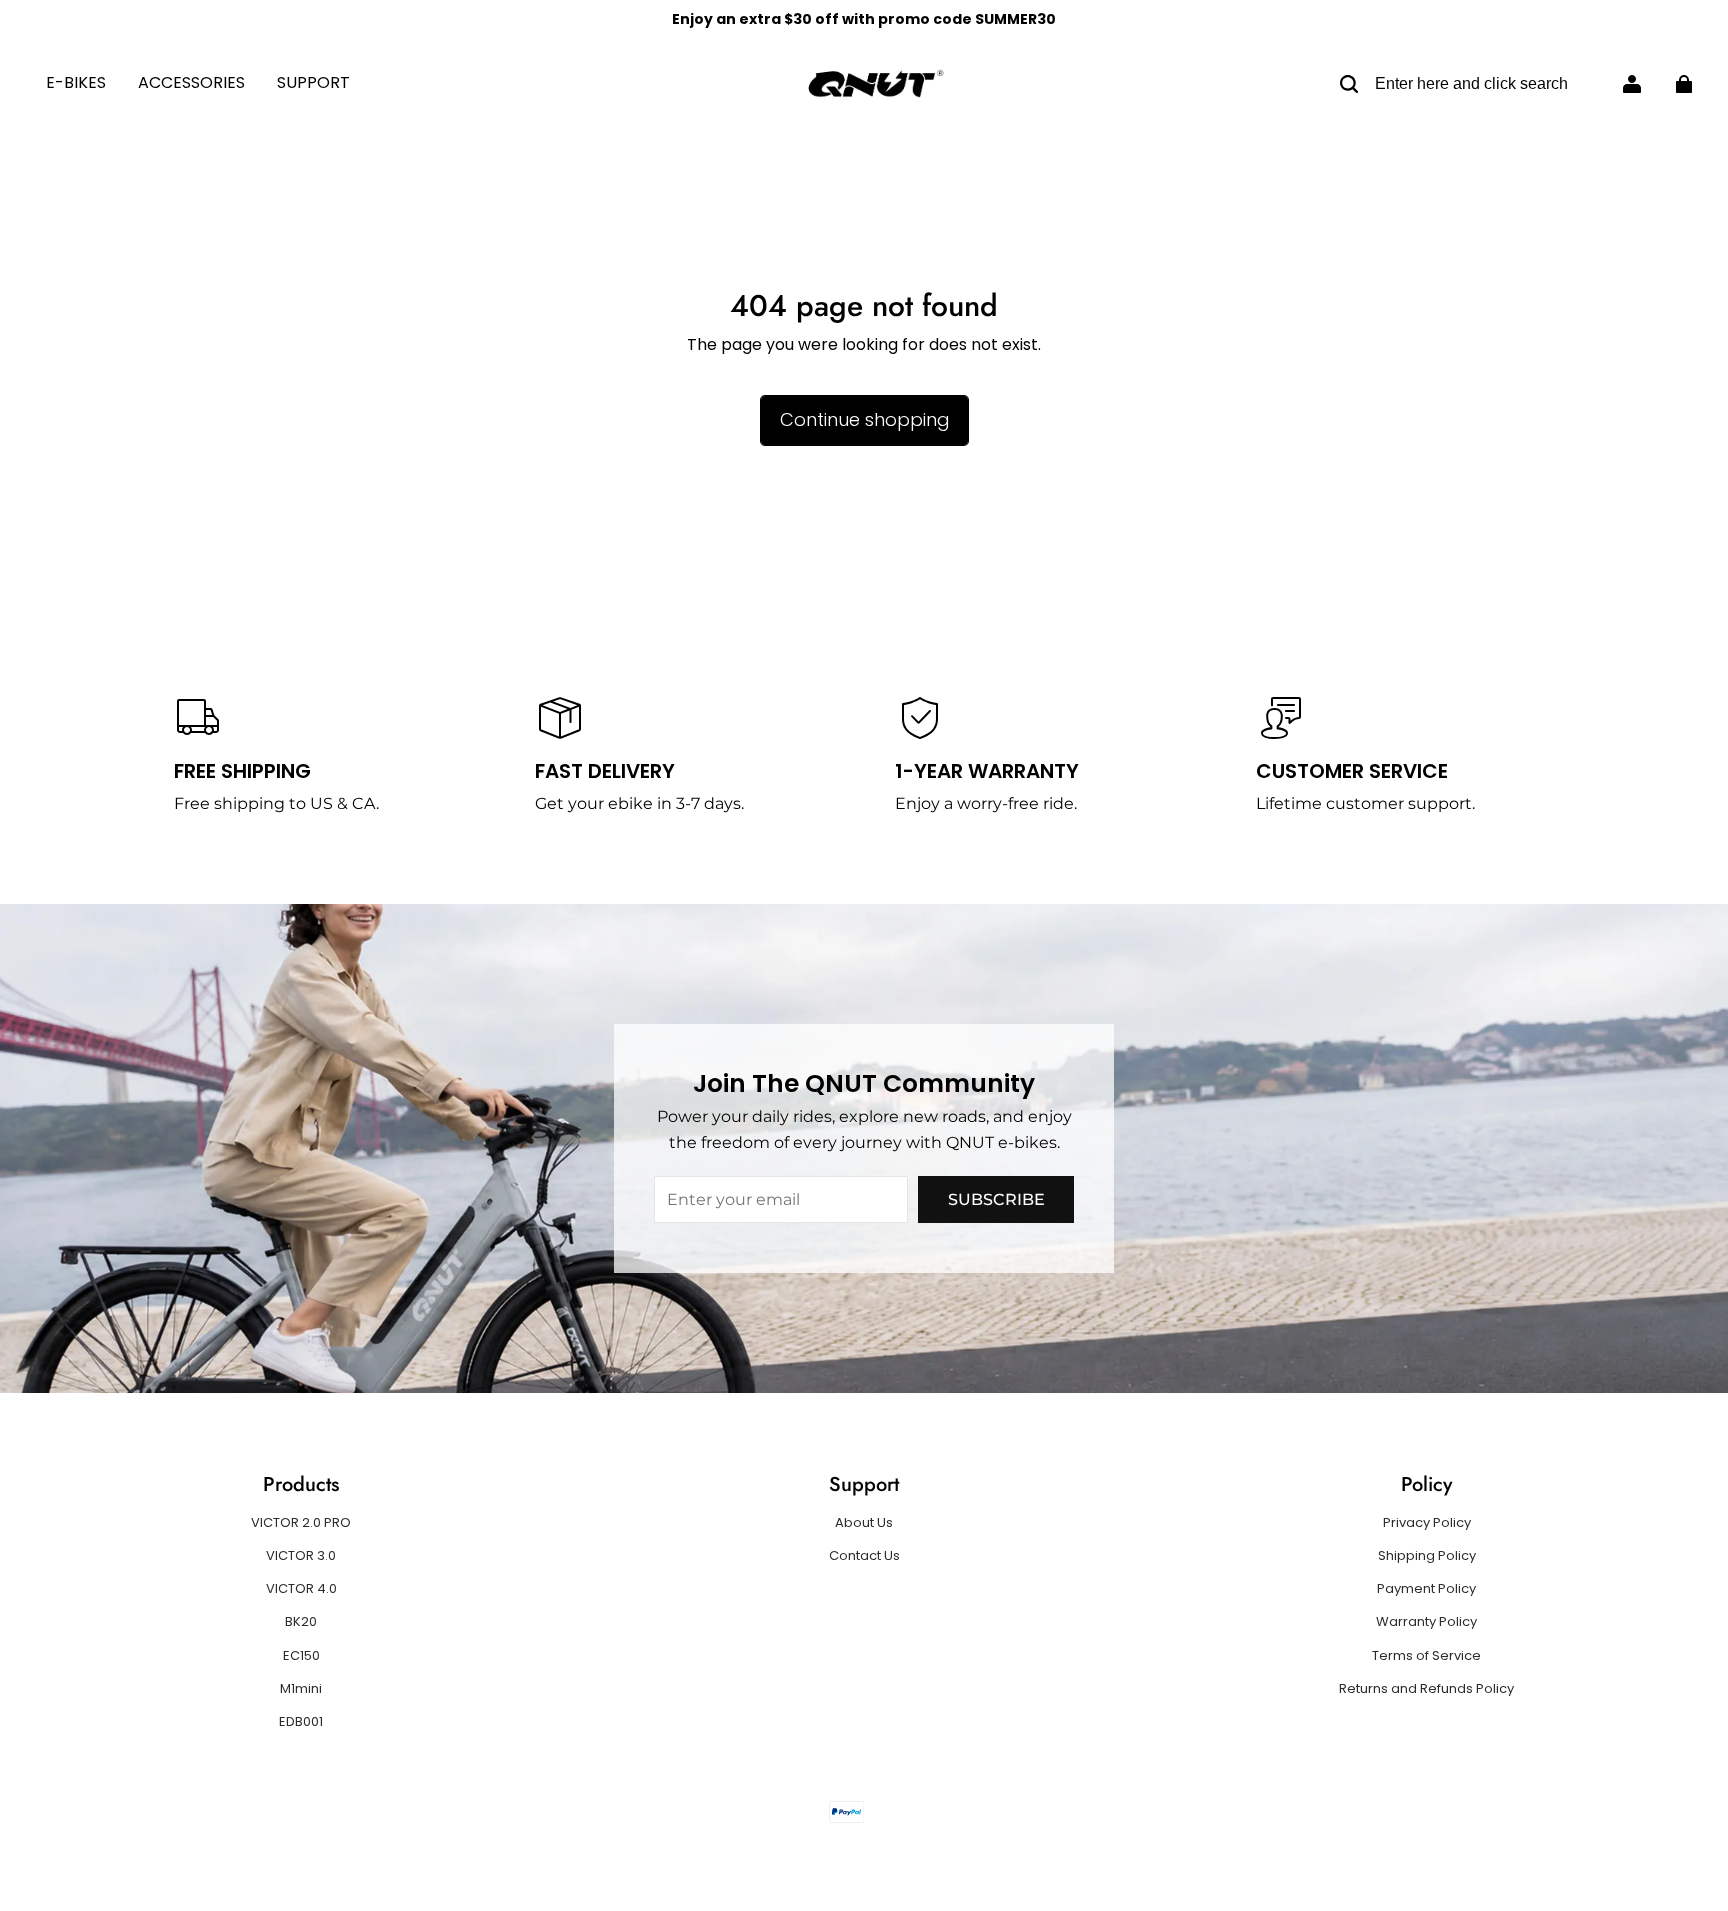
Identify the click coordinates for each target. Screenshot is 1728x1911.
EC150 (301, 1656)
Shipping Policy (1427, 1556)
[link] (313, 84)
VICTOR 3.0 (301, 1556)
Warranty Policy (1426, 1622)
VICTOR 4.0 (301, 1589)
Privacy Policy (1427, 1523)
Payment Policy (1426, 1589)
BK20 (301, 1622)
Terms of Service (1426, 1656)
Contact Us (864, 1556)
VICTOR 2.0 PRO (301, 1523)
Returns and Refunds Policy (1426, 1689)
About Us (864, 1523)
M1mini (301, 1689)
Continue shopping (864, 419)
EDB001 (301, 1722)
